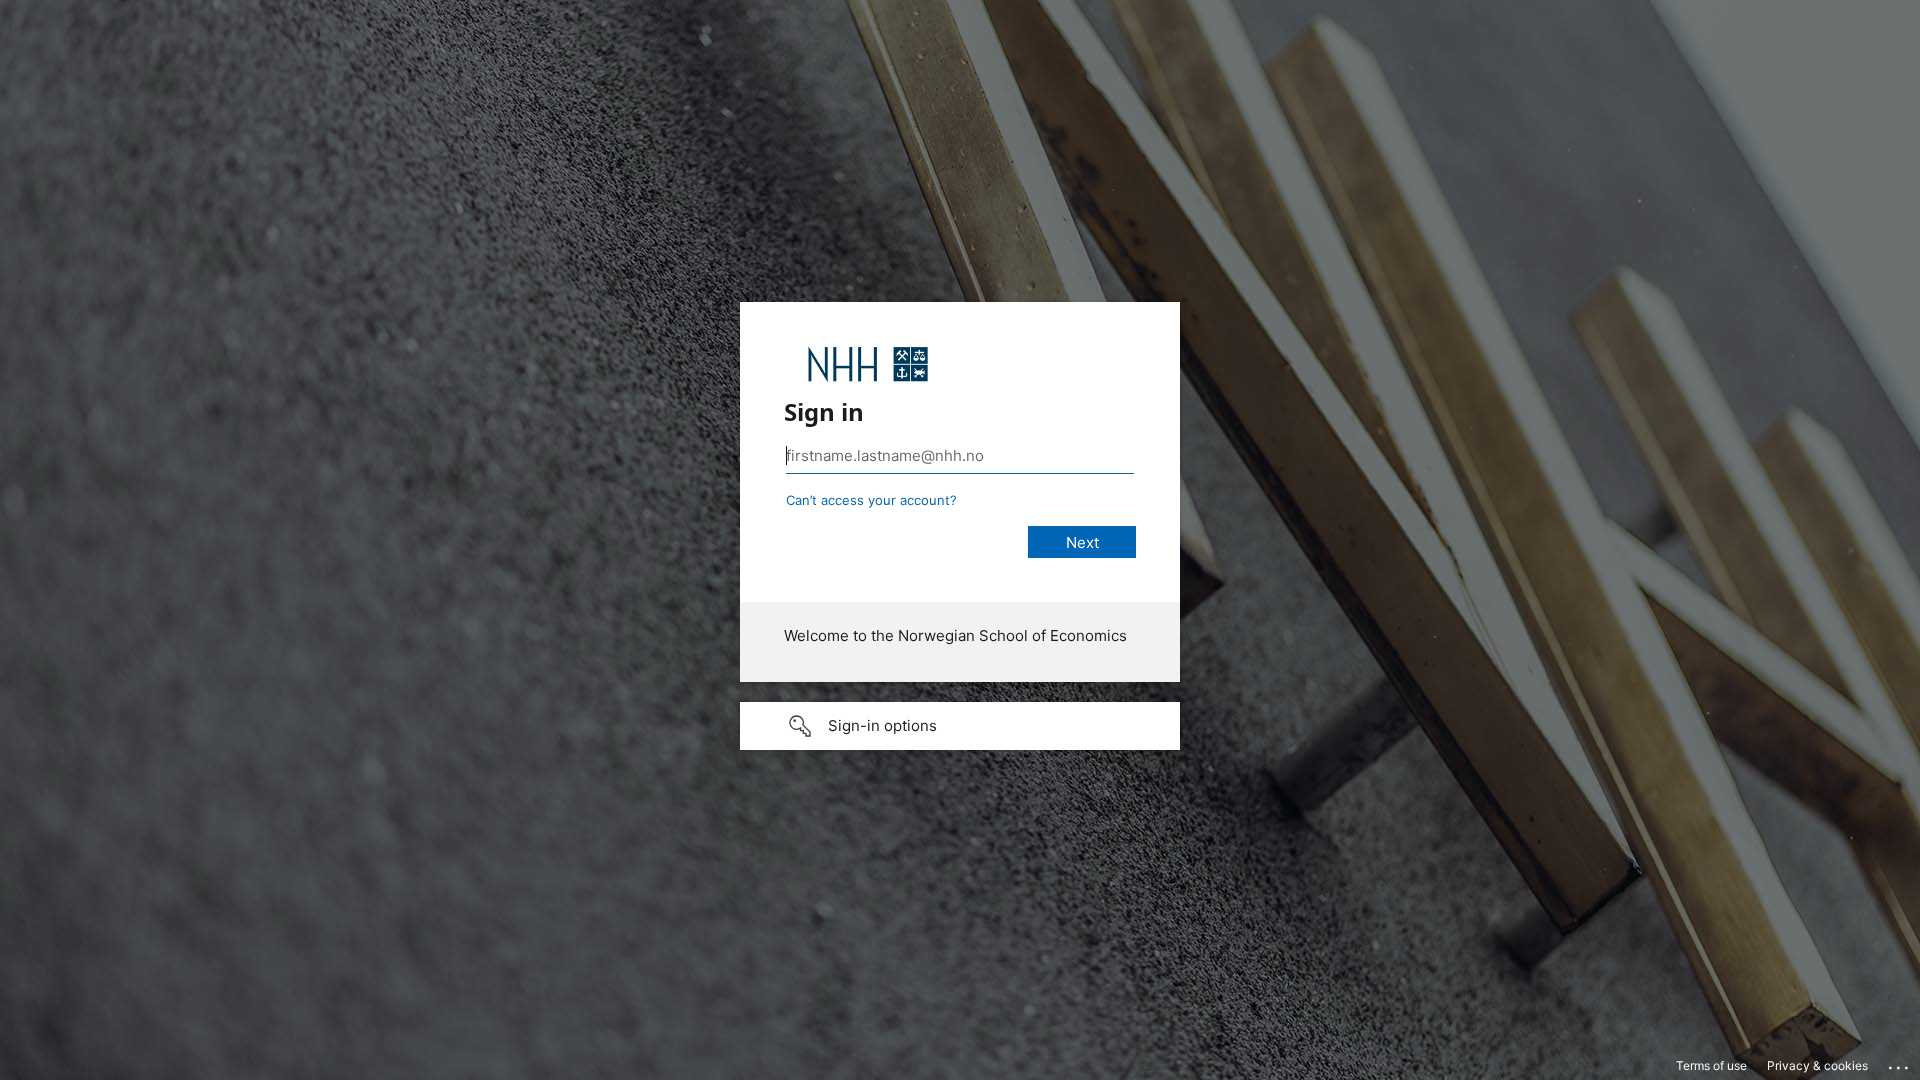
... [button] (1900, 1063)
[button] (960, 726)
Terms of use (1711, 1065)
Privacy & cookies (1817, 1065)
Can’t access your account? (871, 500)
